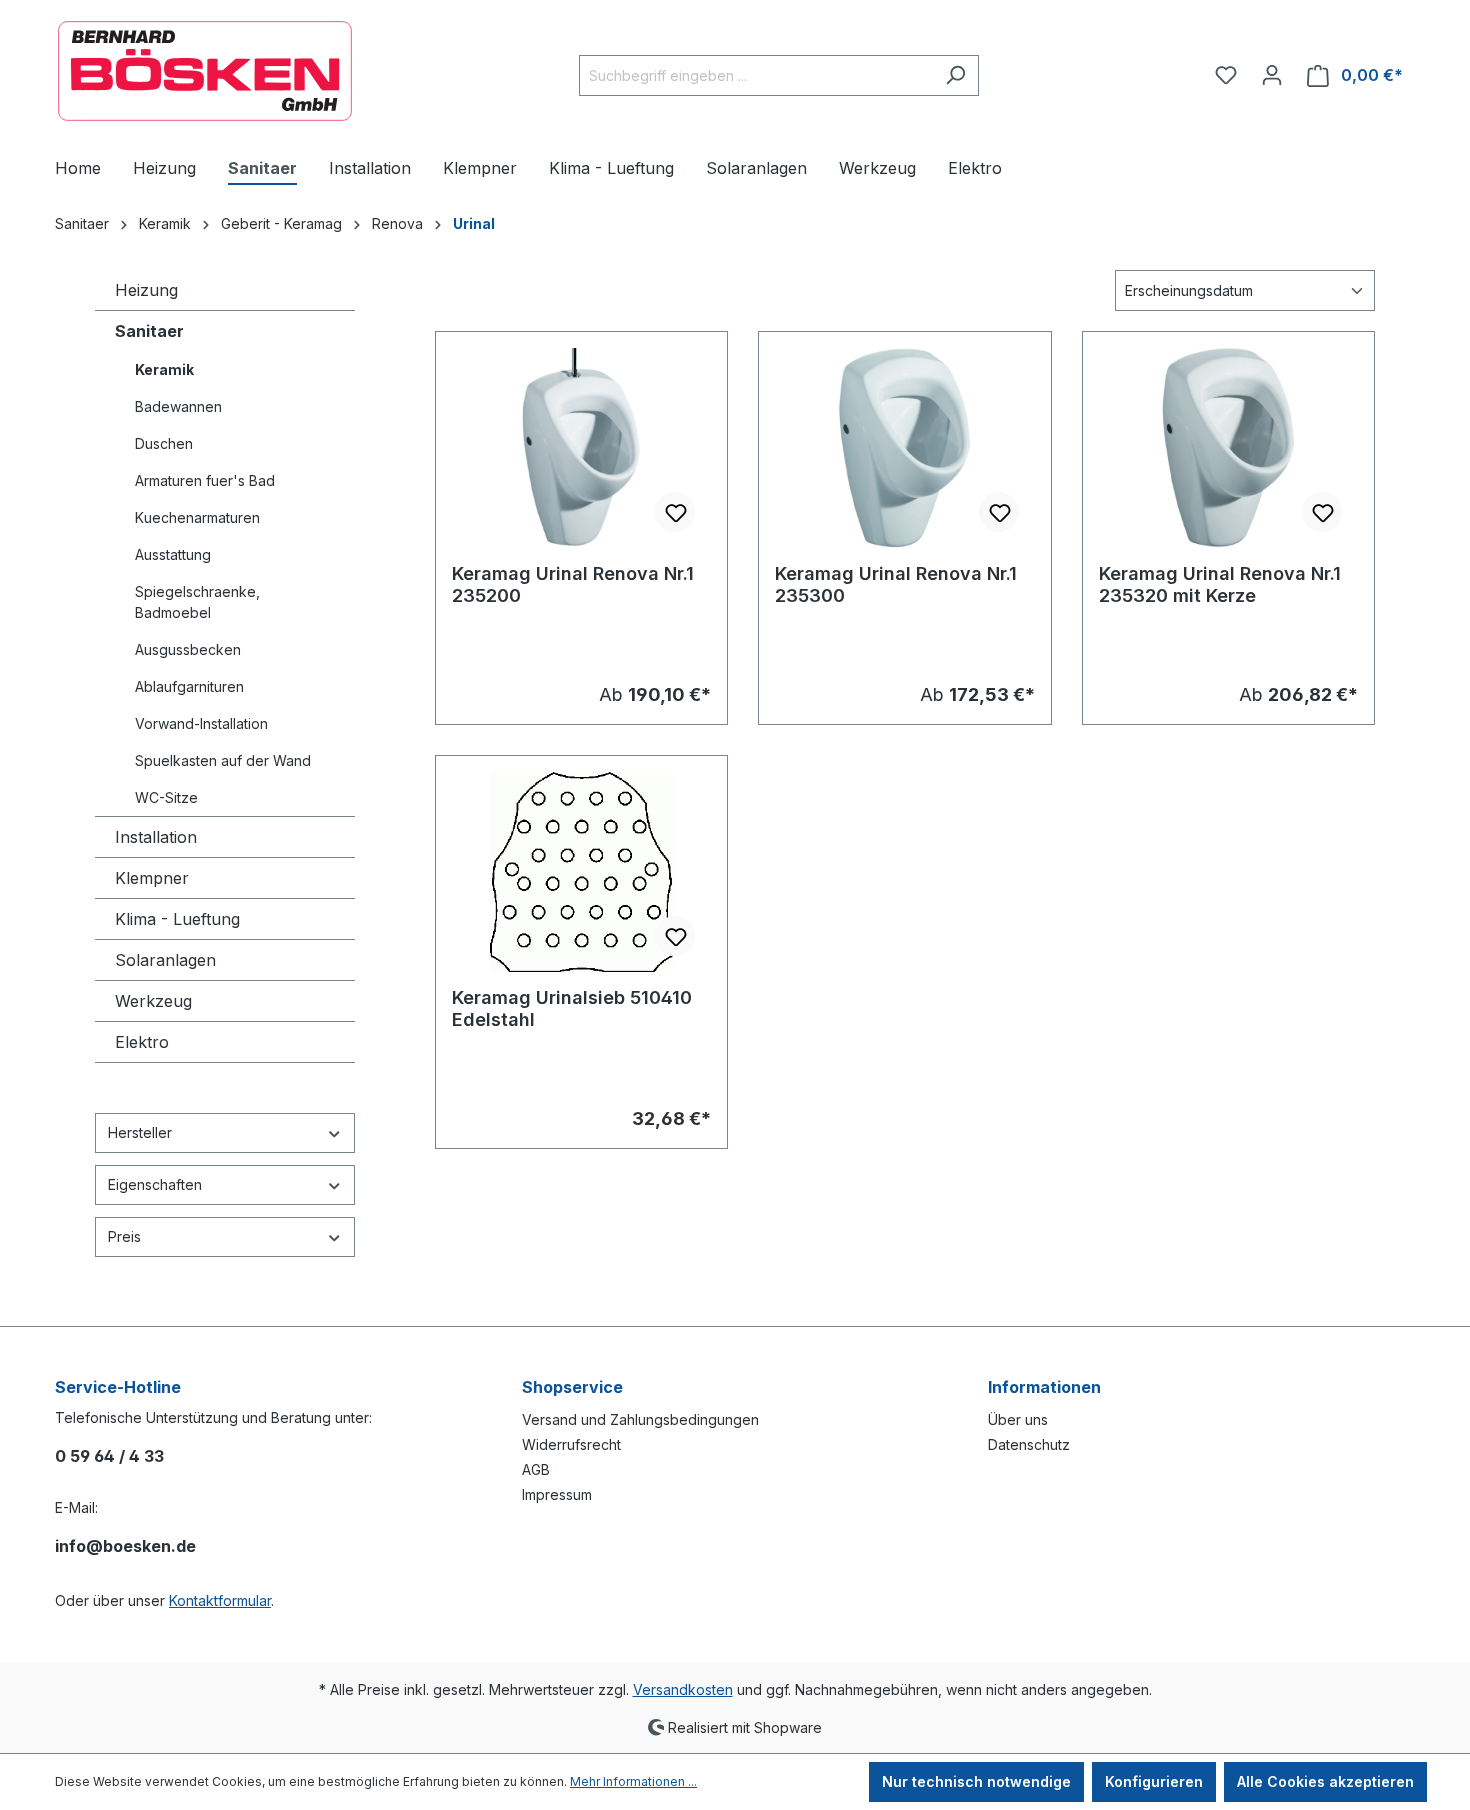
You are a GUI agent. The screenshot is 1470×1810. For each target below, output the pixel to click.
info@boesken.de (125, 1546)
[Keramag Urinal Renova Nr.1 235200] (581, 448)
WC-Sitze (166, 797)
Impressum (557, 1494)
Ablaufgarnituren (189, 686)
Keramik (164, 369)
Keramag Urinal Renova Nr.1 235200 (573, 584)
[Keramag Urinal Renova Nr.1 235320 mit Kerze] (1228, 448)
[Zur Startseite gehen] (205, 71)
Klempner (152, 878)
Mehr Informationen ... (633, 1781)
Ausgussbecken (188, 649)
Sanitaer (149, 331)
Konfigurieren (1154, 1781)
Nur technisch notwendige (976, 1781)
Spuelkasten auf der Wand (223, 760)
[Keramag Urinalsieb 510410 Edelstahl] (581, 872)
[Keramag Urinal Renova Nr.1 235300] (904, 448)
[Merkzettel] (1226, 75)
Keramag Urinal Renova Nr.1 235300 (896, 584)
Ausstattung (173, 554)
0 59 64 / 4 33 (109, 1456)
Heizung (146, 290)
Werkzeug (153, 1001)
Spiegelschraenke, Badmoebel (197, 602)
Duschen (164, 443)
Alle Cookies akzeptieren (1325, 1781)
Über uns (1018, 1419)
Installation (156, 837)
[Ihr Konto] (1272, 75)
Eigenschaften (155, 1184)
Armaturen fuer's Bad (205, 480)
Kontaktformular (220, 1600)
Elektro (142, 1042)
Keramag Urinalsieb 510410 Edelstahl (572, 1008)
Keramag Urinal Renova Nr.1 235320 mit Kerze (1220, 584)
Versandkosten (683, 1689)
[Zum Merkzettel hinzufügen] (675, 512)
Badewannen (178, 406)
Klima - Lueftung (177, 919)
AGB (536, 1469)
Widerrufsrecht (571, 1444)
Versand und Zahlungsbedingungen (640, 1419)
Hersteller (140, 1132)
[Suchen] (955, 75)
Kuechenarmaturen (197, 517)
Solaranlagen (165, 960)
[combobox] (756, 75)
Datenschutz (1029, 1444)
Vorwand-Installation (201, 723)
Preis (124, 1236)
